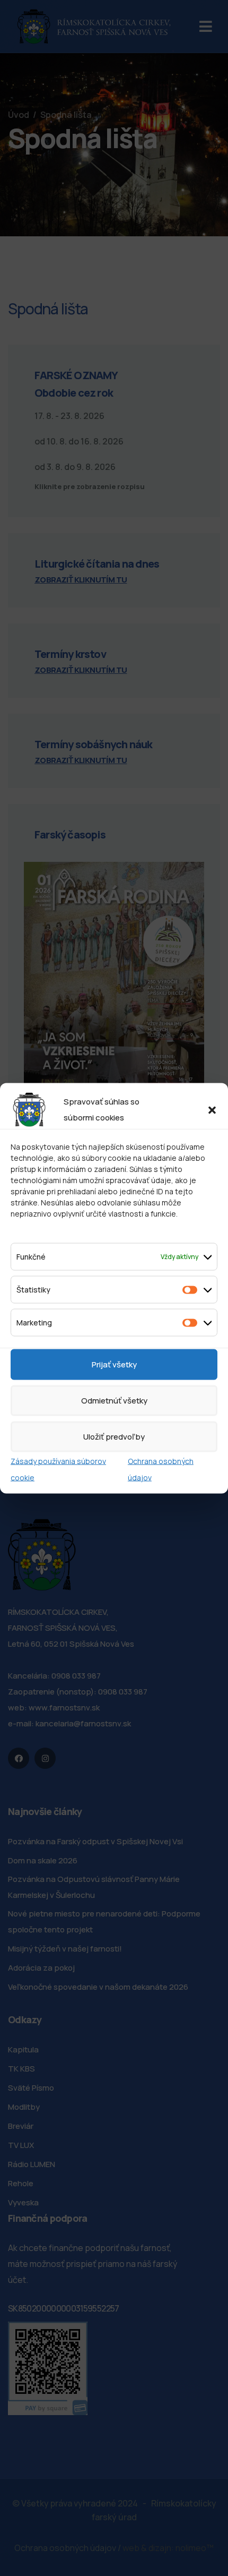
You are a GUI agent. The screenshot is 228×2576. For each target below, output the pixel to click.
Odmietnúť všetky (114, 1400)
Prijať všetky (114, 1364)
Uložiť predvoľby (114, 1436)
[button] (212, 1109)
